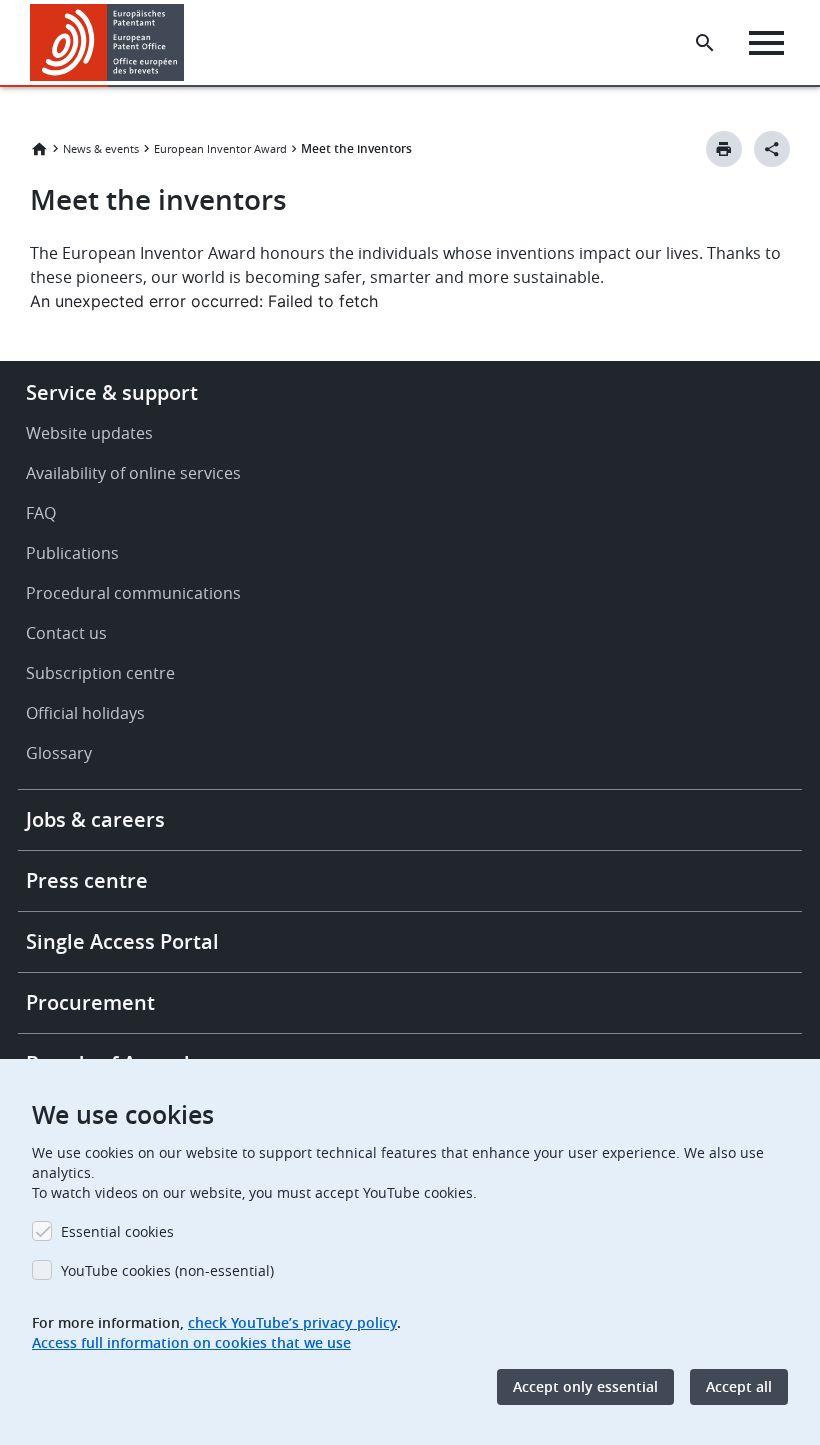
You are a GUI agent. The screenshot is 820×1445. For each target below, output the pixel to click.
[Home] (107, 42)
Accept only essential (585, 1386)
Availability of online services (133, 473)
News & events (101, 148)
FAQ (41, 513)
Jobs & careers (95, 819)
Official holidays (85, 713)
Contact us (66, 633)
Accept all (739, 1386)
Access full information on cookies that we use (191, 1342)
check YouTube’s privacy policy (292, 1322)
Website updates (89, 433)
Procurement (90, 1002)
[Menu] (766, 43)
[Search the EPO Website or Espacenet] (705, 43)
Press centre (87, 880)
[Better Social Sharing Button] (772, 149)
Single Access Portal (122, 941)
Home (39, 149)
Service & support (112, 392)
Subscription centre (100, 673)
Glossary (59, 753)
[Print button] (724, 149)
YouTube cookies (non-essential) (167, 1270)
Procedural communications (133, 593)
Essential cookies (117, 1231)
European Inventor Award (220, 148)
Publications (72, 553)
